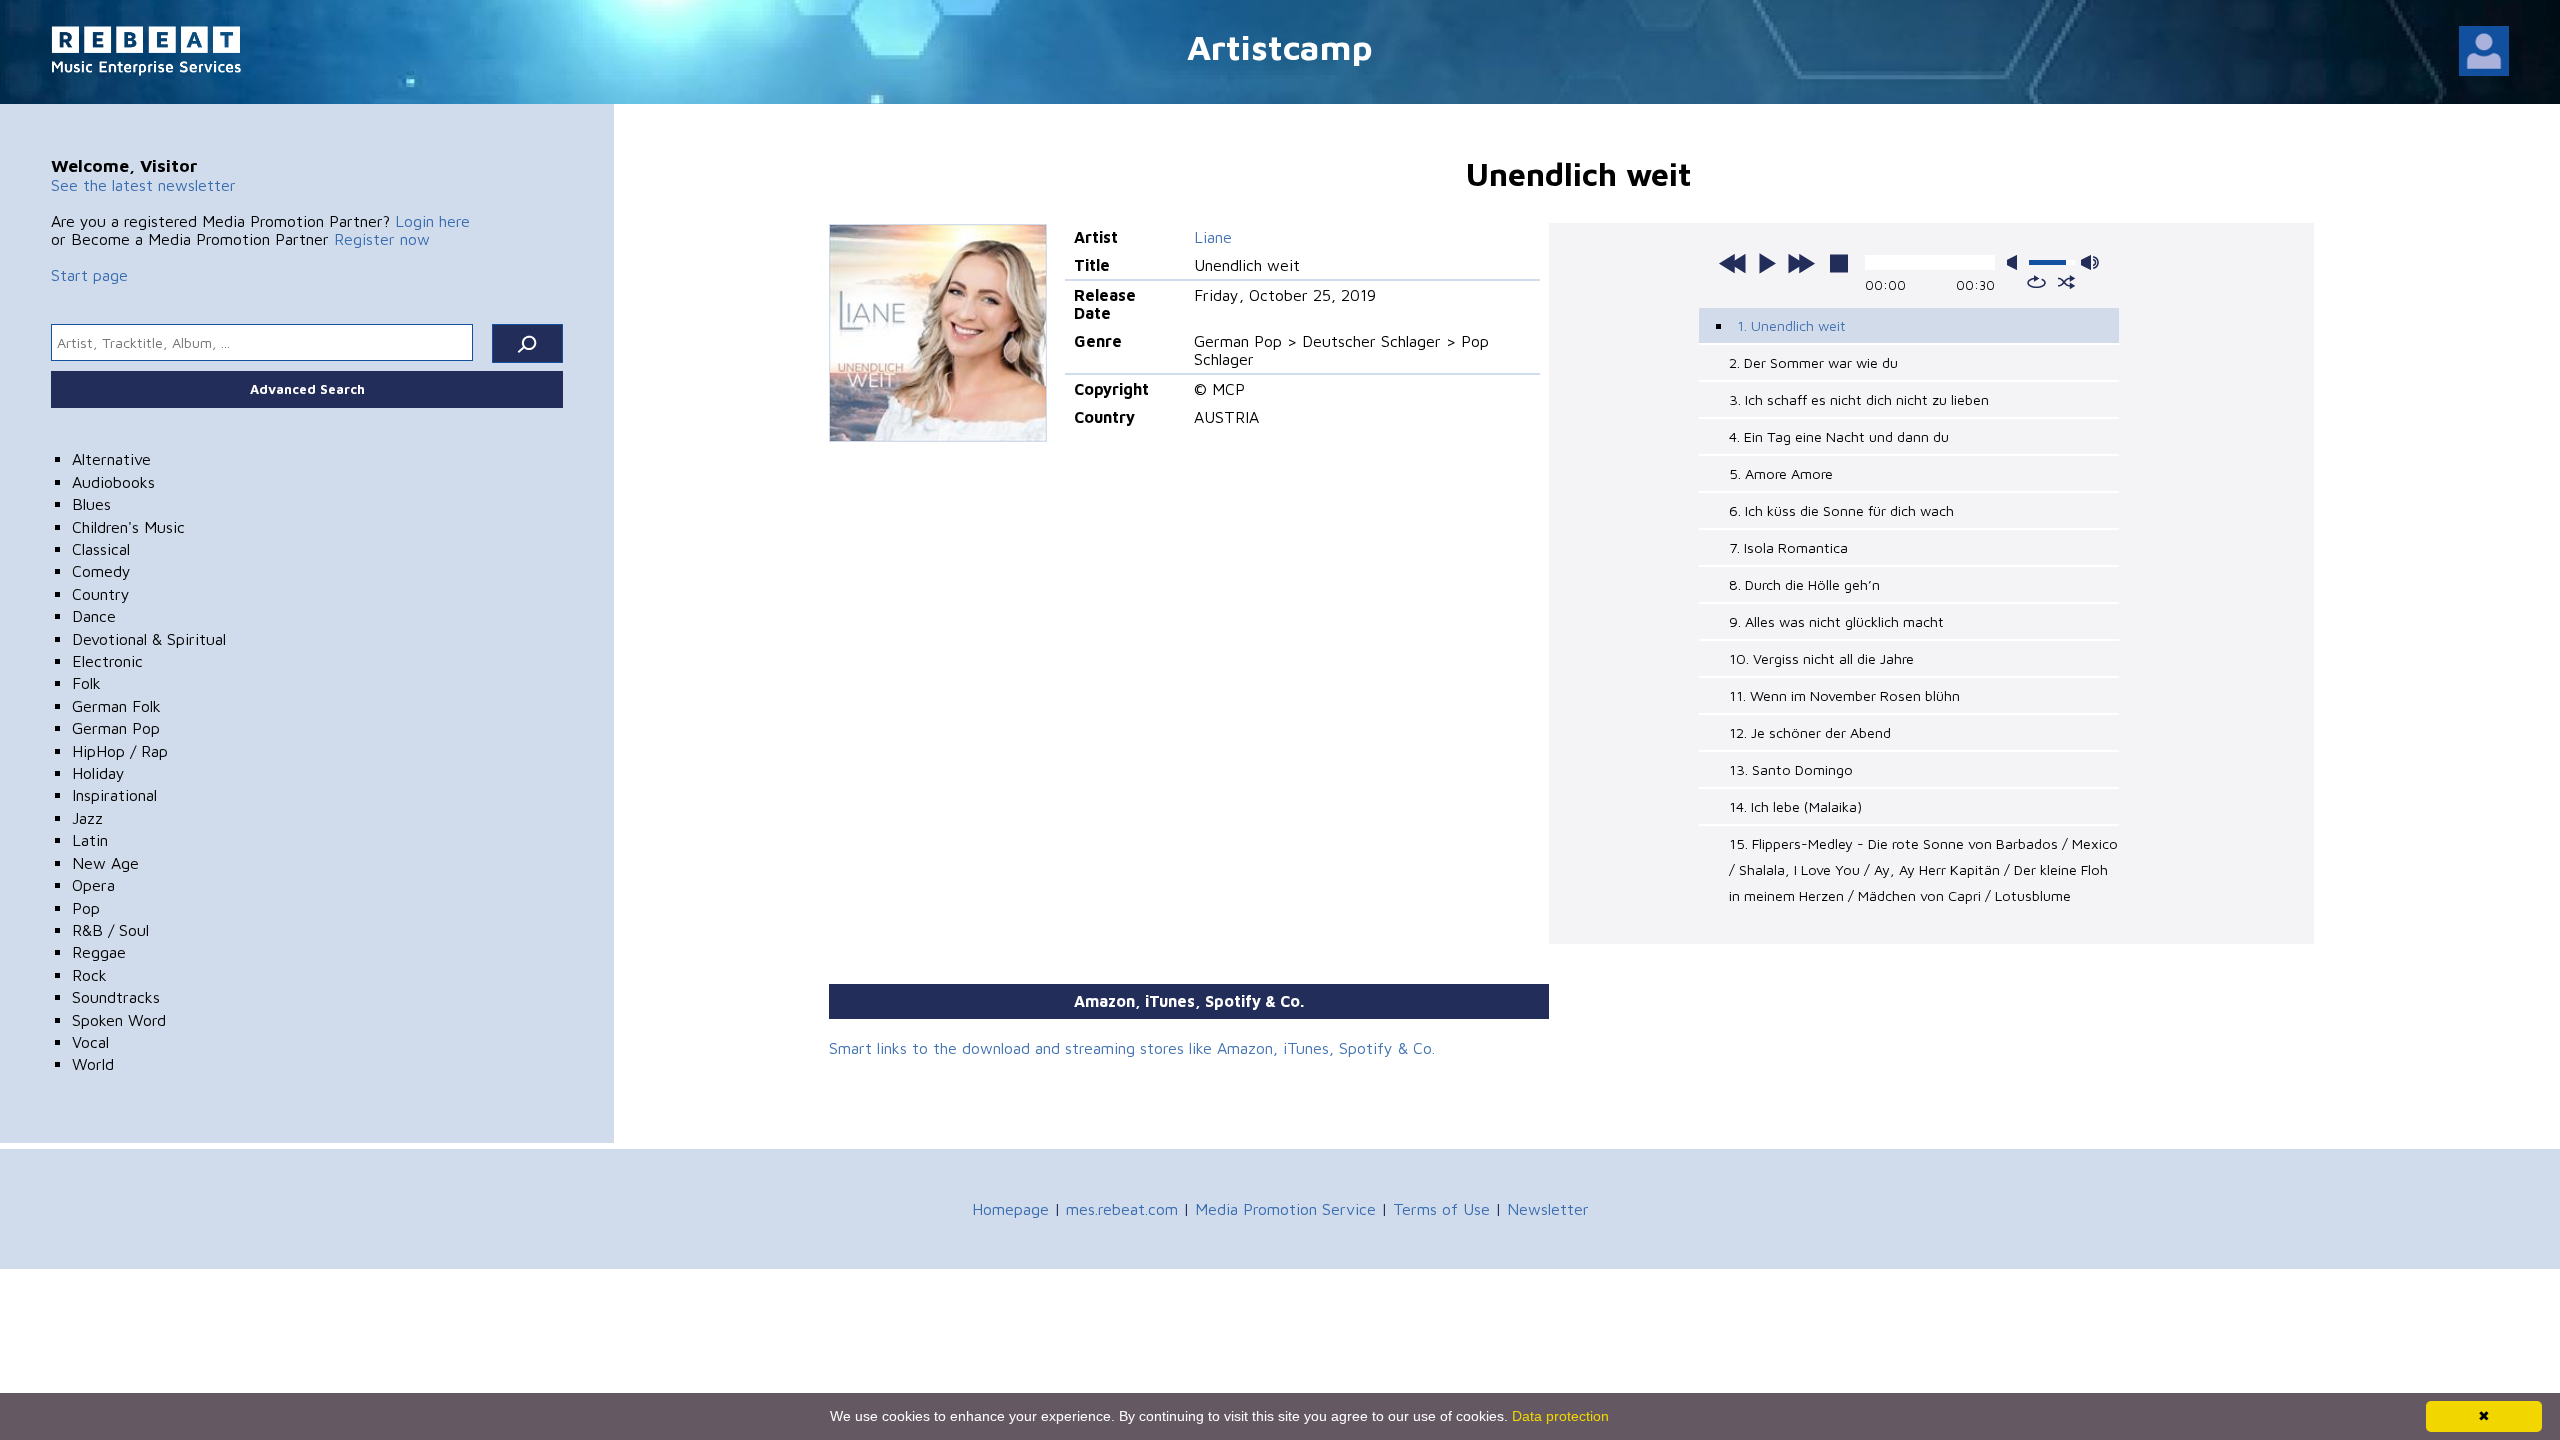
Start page (89, 275)
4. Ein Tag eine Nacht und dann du (1839, 436)
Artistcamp (1280, 46)
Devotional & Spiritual (149, 639)
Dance (94, 616)
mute (2016, 262)
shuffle (2066, 282)
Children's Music (128, 527)
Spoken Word (119, 1020)
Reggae (99, 952)
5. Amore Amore (1781, 473)
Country (101, 594)
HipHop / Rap (120, 751)
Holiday (98, 773)
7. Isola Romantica (1788, 547)
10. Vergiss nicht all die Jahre (1821, 658)
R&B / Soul (110, 930)
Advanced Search (307, 389)
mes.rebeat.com (1122, 1209)
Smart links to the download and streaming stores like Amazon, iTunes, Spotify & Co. (1132, 1048)
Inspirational (114, 795)
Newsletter (1548, 1209)
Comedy (101, 571)
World (93, 1064)
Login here (432, 221)
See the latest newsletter (143, 185)
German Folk (116, 706)
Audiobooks (113, 482)
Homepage (1010, 1209)
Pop (86, 908)
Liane (1213, 237)
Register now (382, 239)
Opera (93, 885)
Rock (89, 975)
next (1801, 263)
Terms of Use (1441, 1209)
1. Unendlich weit (1791, 325)
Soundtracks (116, 997)
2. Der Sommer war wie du (1813, 362)
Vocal (90, 1042)
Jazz (87, 818)
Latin (90, 840)
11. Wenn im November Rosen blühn (1844, 695)
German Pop (116, 728)
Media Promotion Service (1285, 1209)
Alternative (111, 459)
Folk (86, 683)
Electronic (107, 661)
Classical (101, 549)
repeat (2036, 282)
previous (1733, 263)
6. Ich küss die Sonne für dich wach (1841, 510)
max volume (2090, 262)
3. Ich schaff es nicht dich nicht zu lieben (1859, 399)
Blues (91, 504)
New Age (105, 863)
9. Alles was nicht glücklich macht (1836, 621)
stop (1839, 263)
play (1767, 263)
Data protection (1560, 1416)
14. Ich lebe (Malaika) (1795, 806)
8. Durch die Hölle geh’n (1804, 584)
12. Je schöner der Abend (1810, 732)
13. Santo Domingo (1791, 769)
